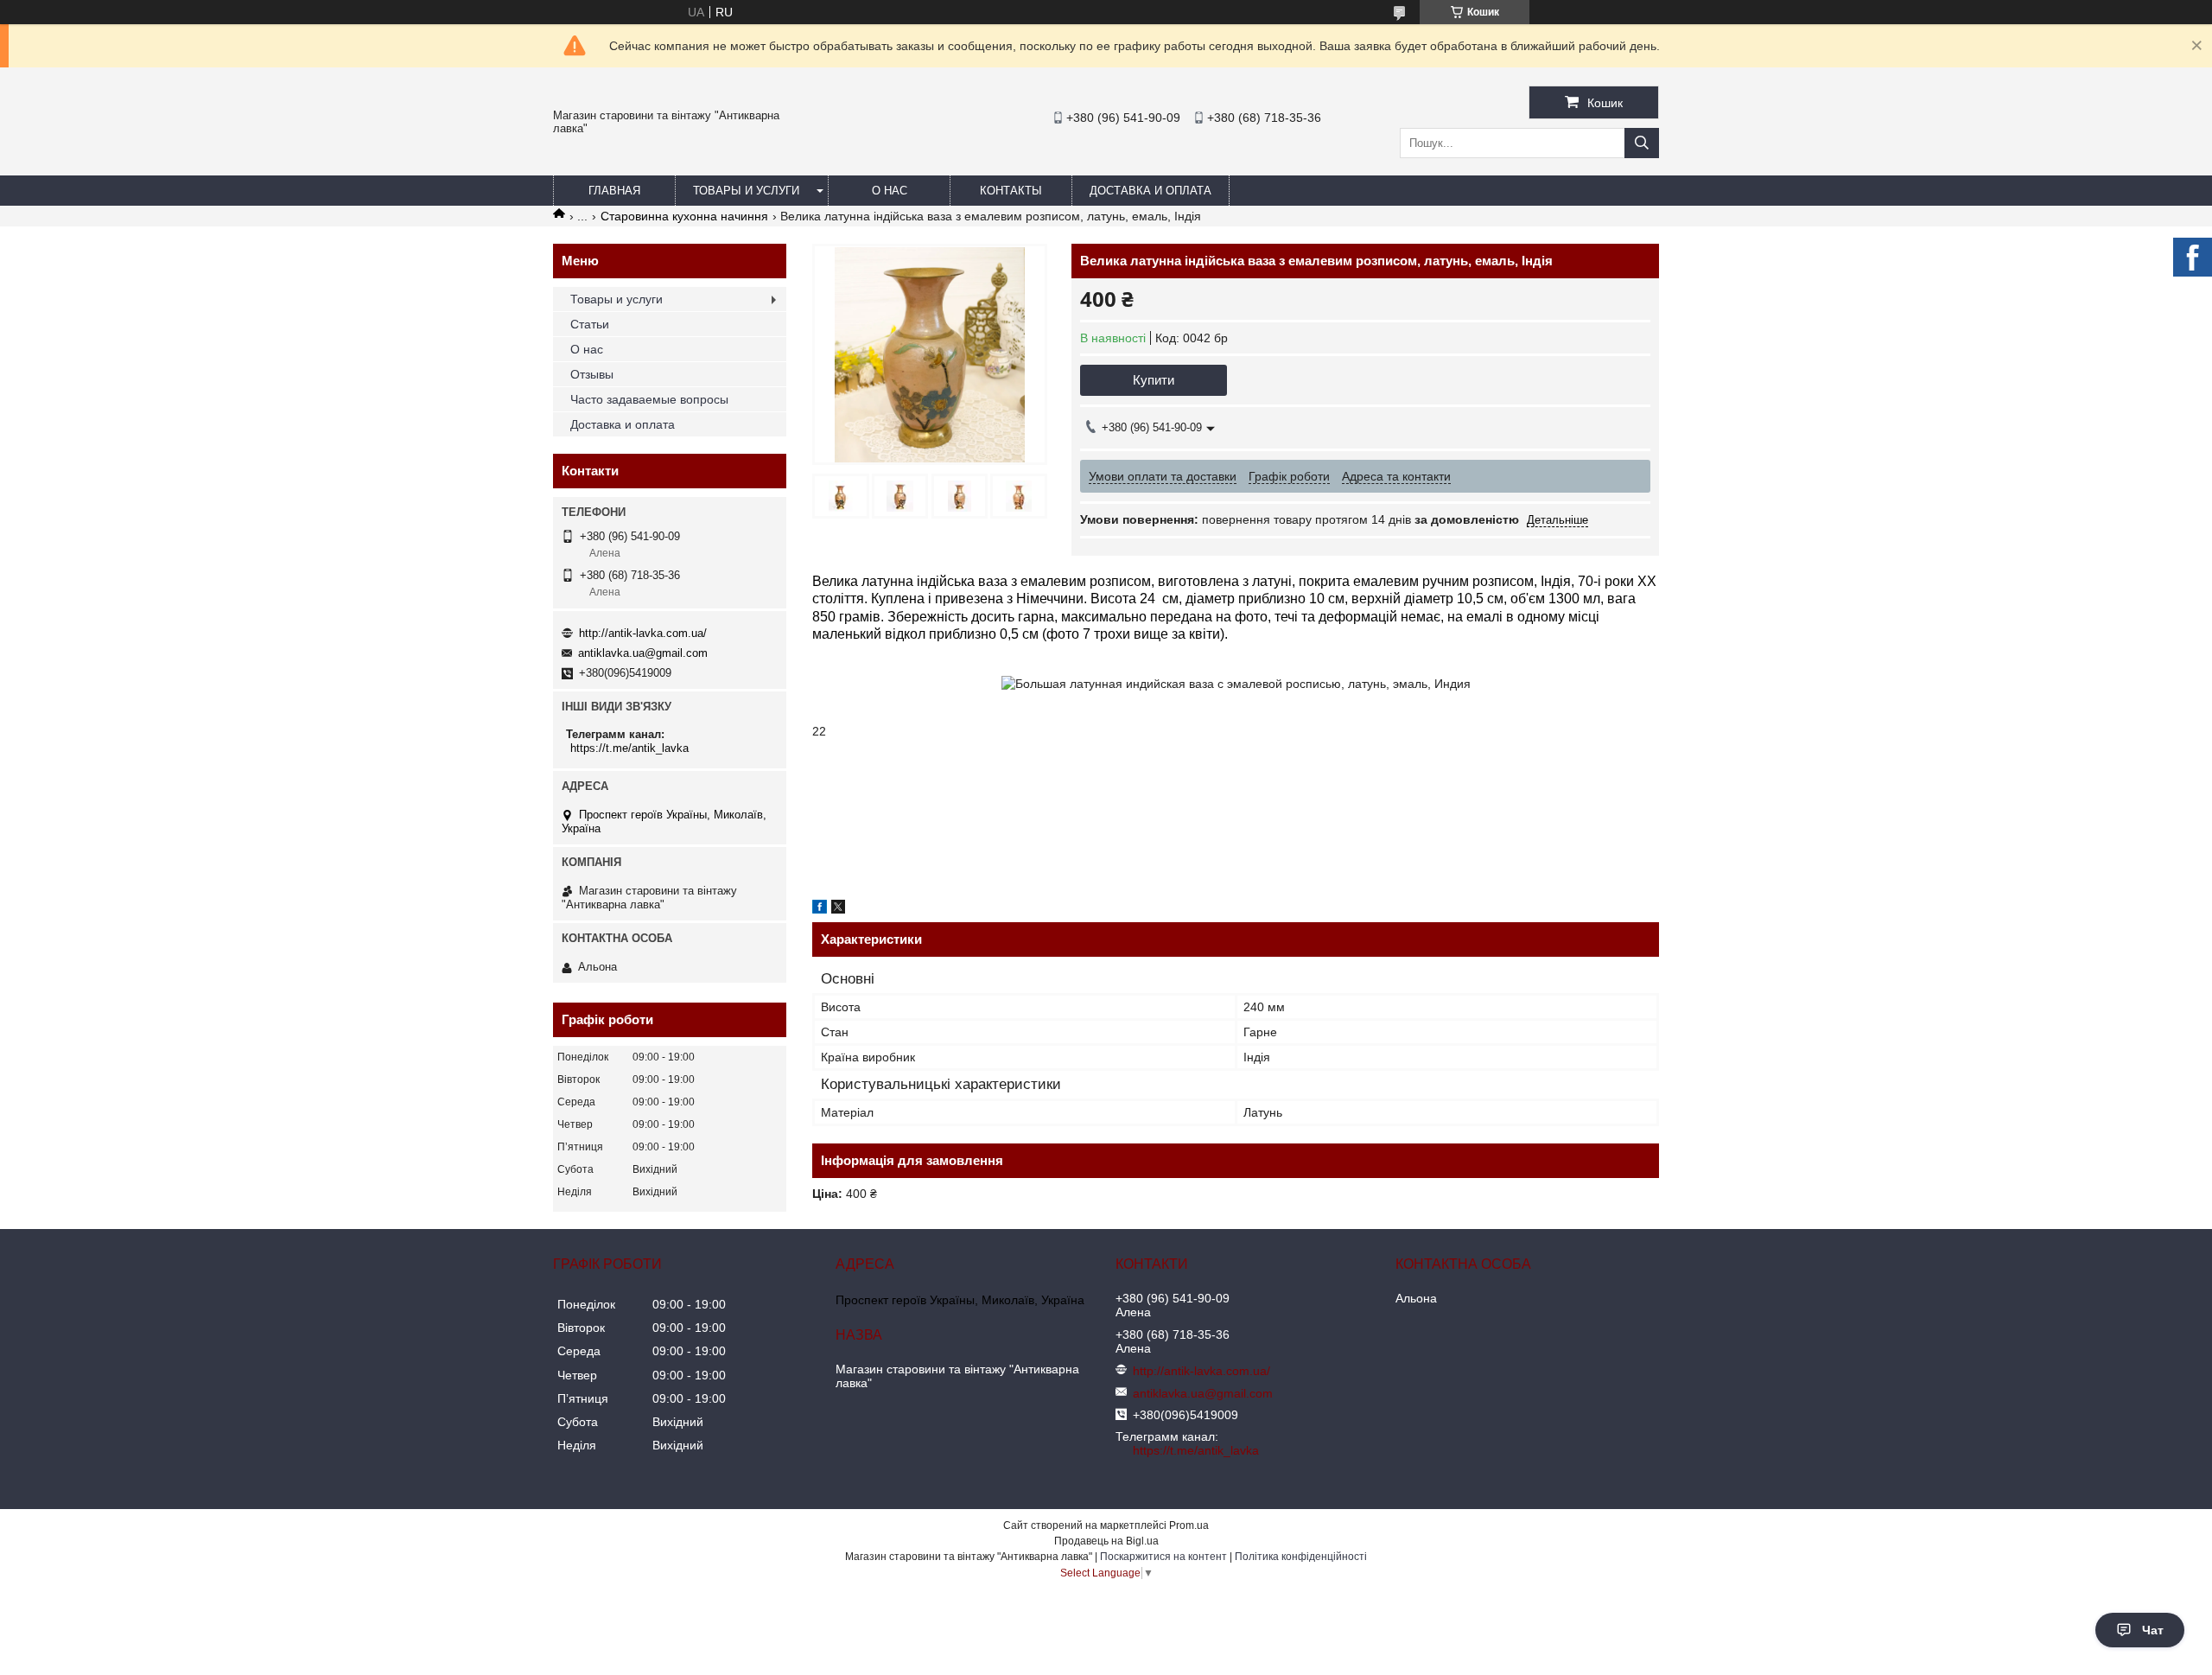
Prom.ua (1189, 1525)
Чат (2153, 1630)
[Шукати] (1642, 143)
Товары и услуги (746, 191)
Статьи (590, 324)
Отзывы (592, 374)
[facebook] (820, 909)
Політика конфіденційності (1301, 1557)
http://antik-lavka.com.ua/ (643, 633)
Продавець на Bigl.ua (1106, 1541)
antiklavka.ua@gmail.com (643, 653)
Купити (1154, 380)
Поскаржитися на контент (1163, 1557)
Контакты (1011, 191)
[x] (838, 909)
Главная (614, 191)
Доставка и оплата (1150, 191)
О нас (890, 191)
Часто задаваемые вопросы (649, 399)
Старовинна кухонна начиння (684, 216)
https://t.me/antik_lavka (629, 748)
